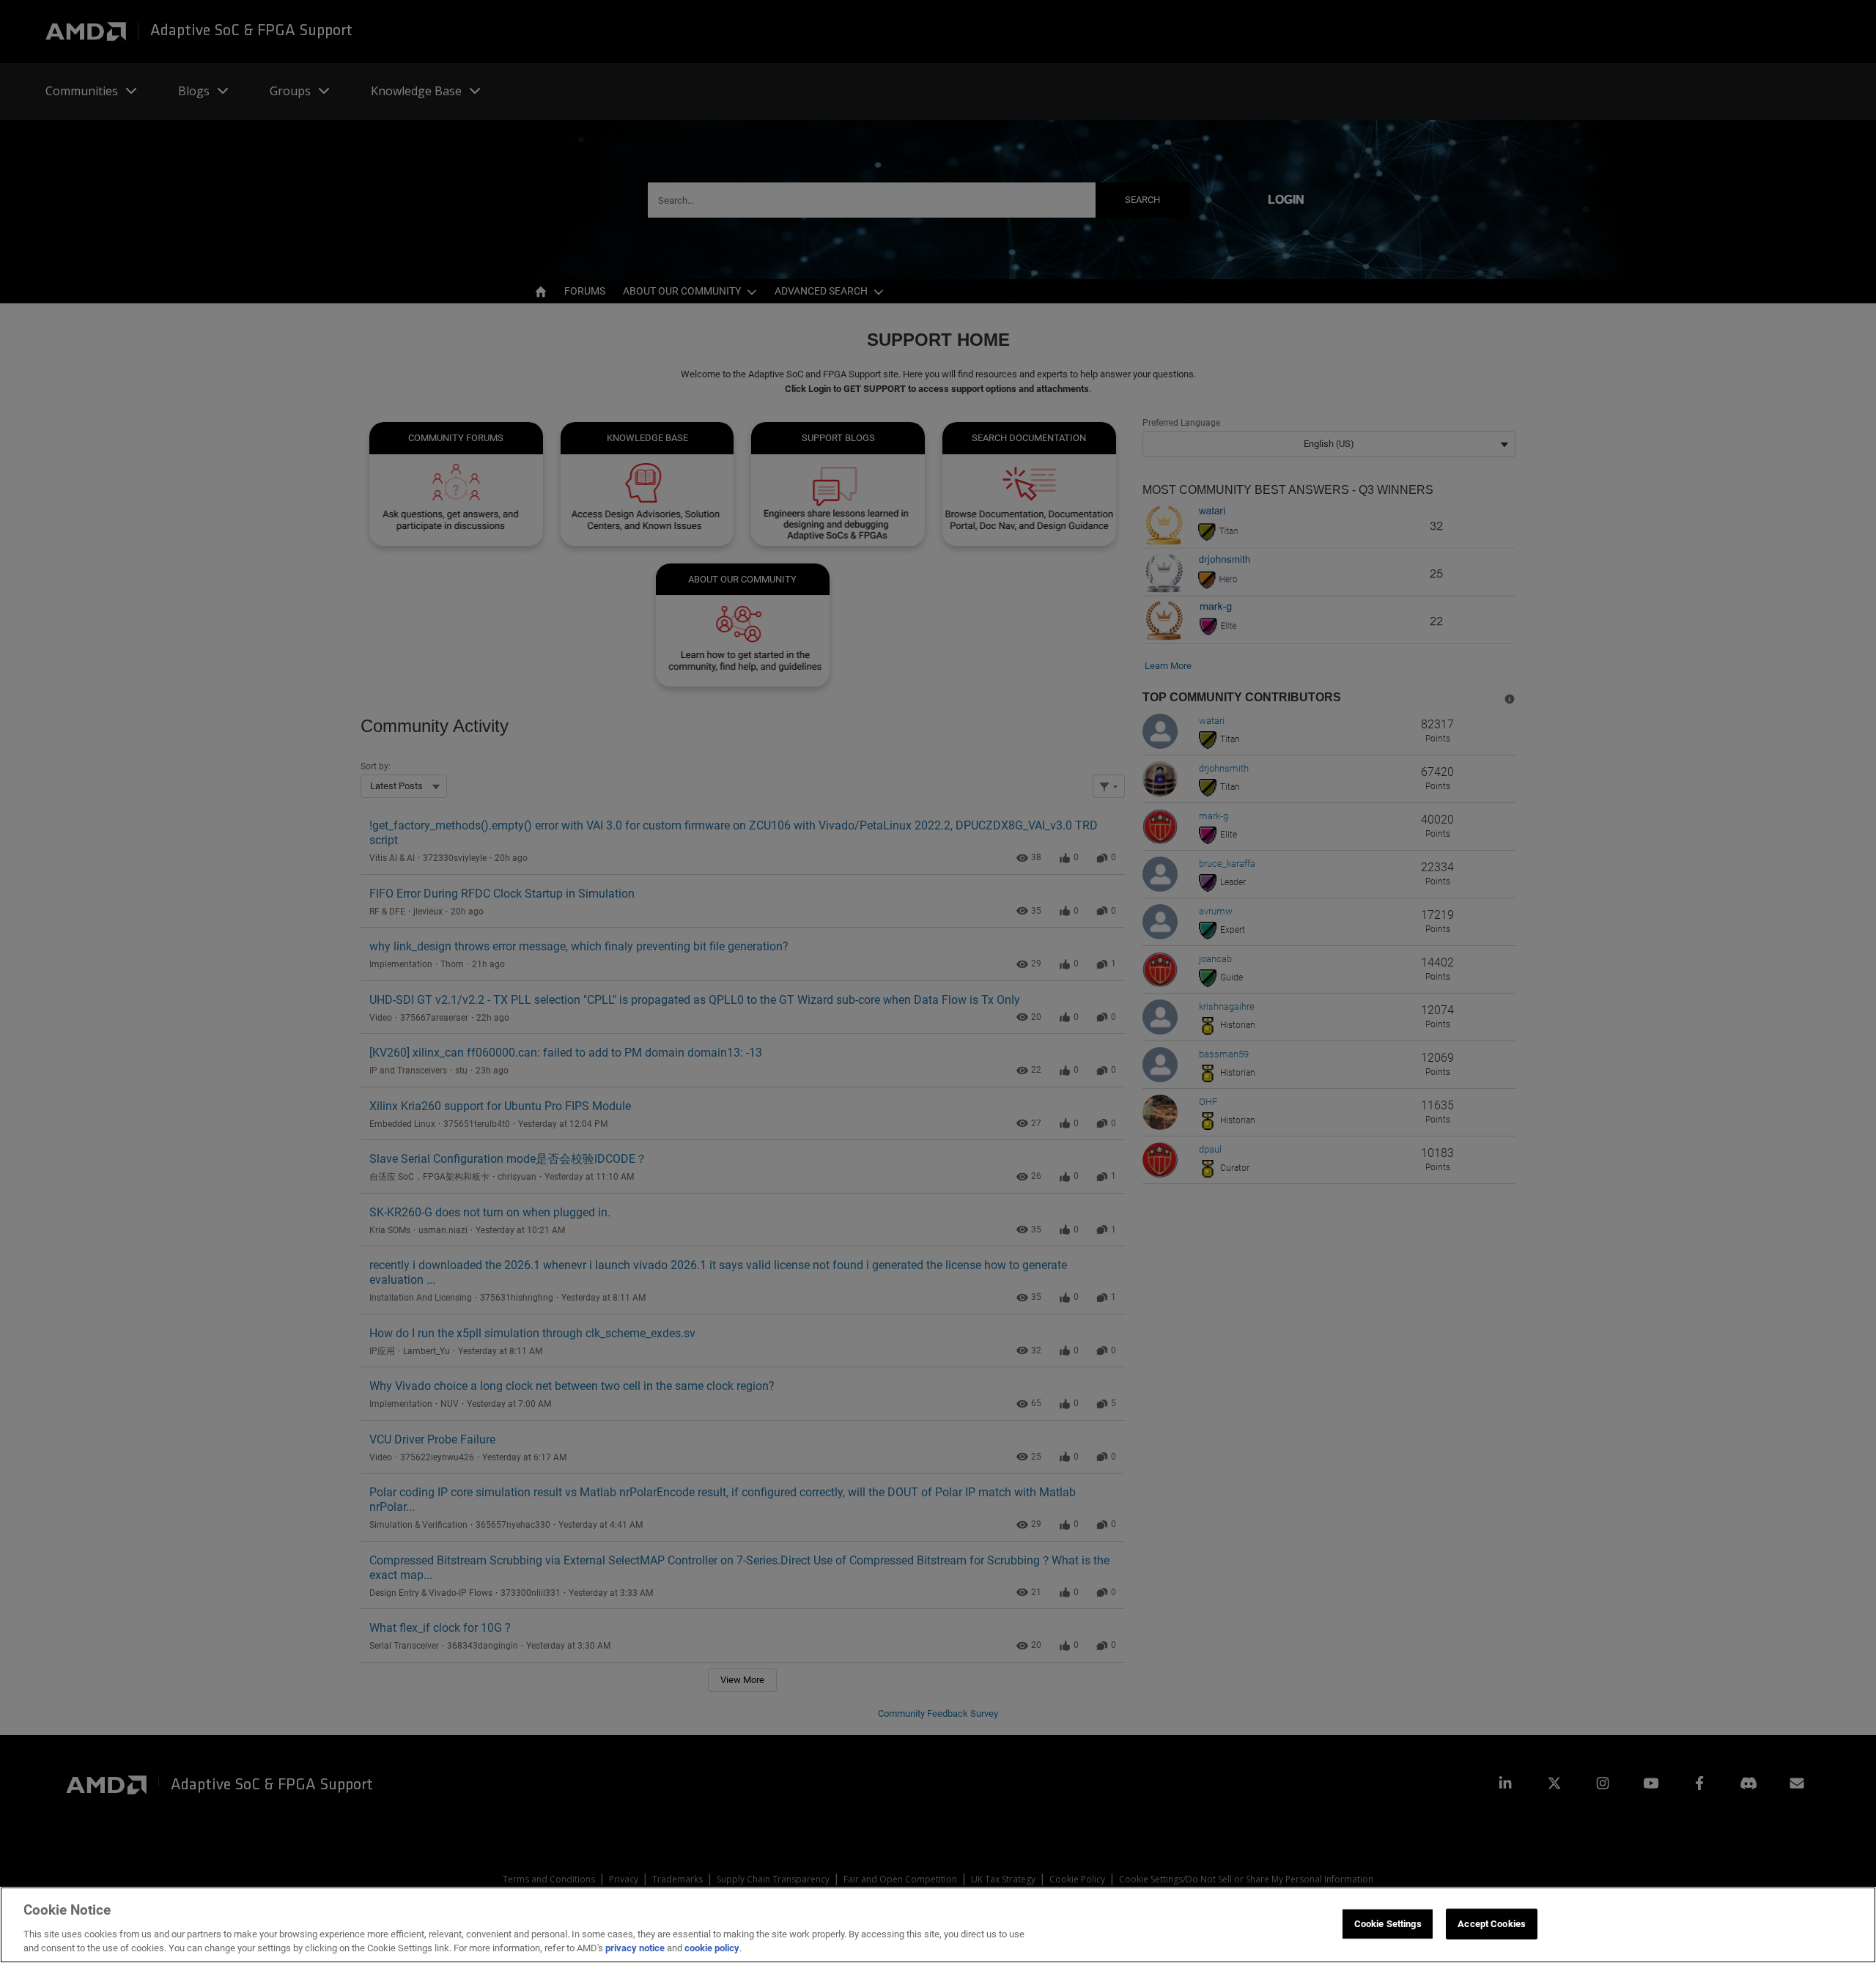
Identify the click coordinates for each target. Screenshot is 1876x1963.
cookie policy (712, 1948)
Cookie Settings (1388, 1924)
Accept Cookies (1492, 1924)
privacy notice (635, 1948)
